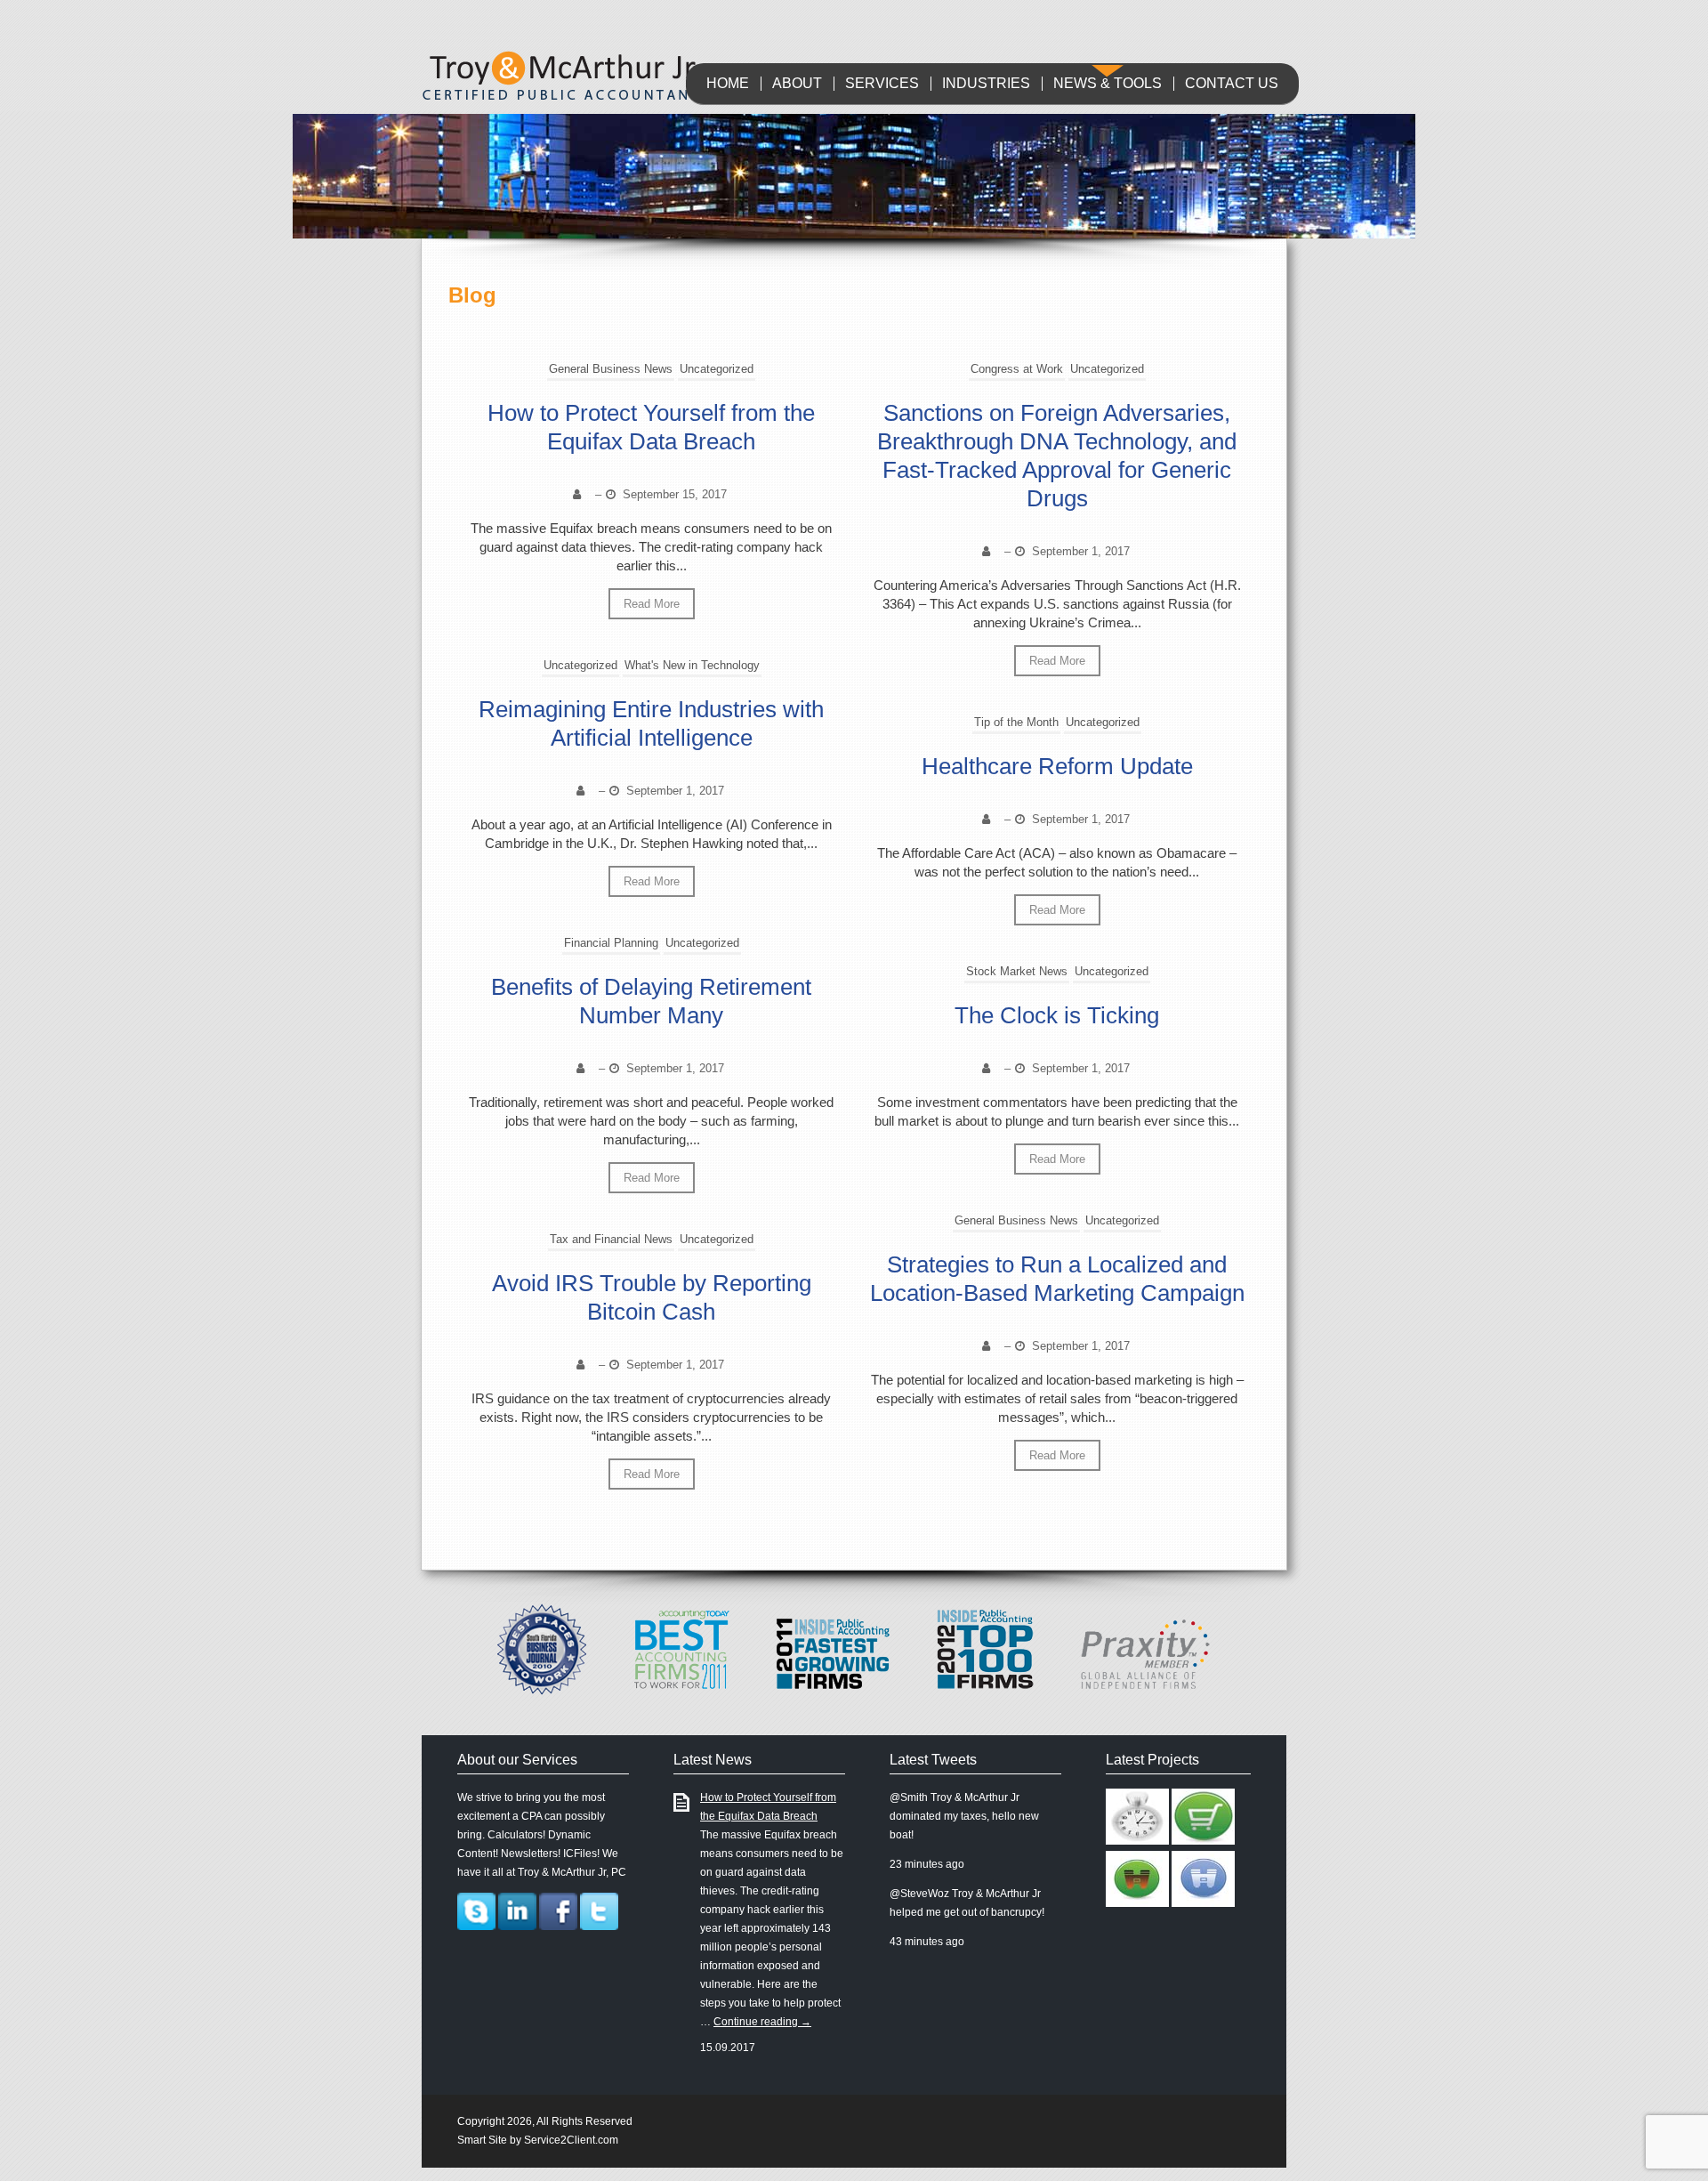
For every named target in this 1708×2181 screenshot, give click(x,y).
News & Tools (1108, 84)
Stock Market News (1017, 971)
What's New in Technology (692, 665)
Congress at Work (1017, 369)
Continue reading (762, 2022)
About (797, 84)
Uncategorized (717, 369)
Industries (986, 84)
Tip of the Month (1016, 722)
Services (882, 84)
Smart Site (482, 2140)
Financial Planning (611, 943)
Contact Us (1232, 84)
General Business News (611, 369)
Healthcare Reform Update (1057, 766)
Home (728, 84)
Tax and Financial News (611, 1239)
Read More (652, 604)
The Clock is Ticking (1057, 1015)
